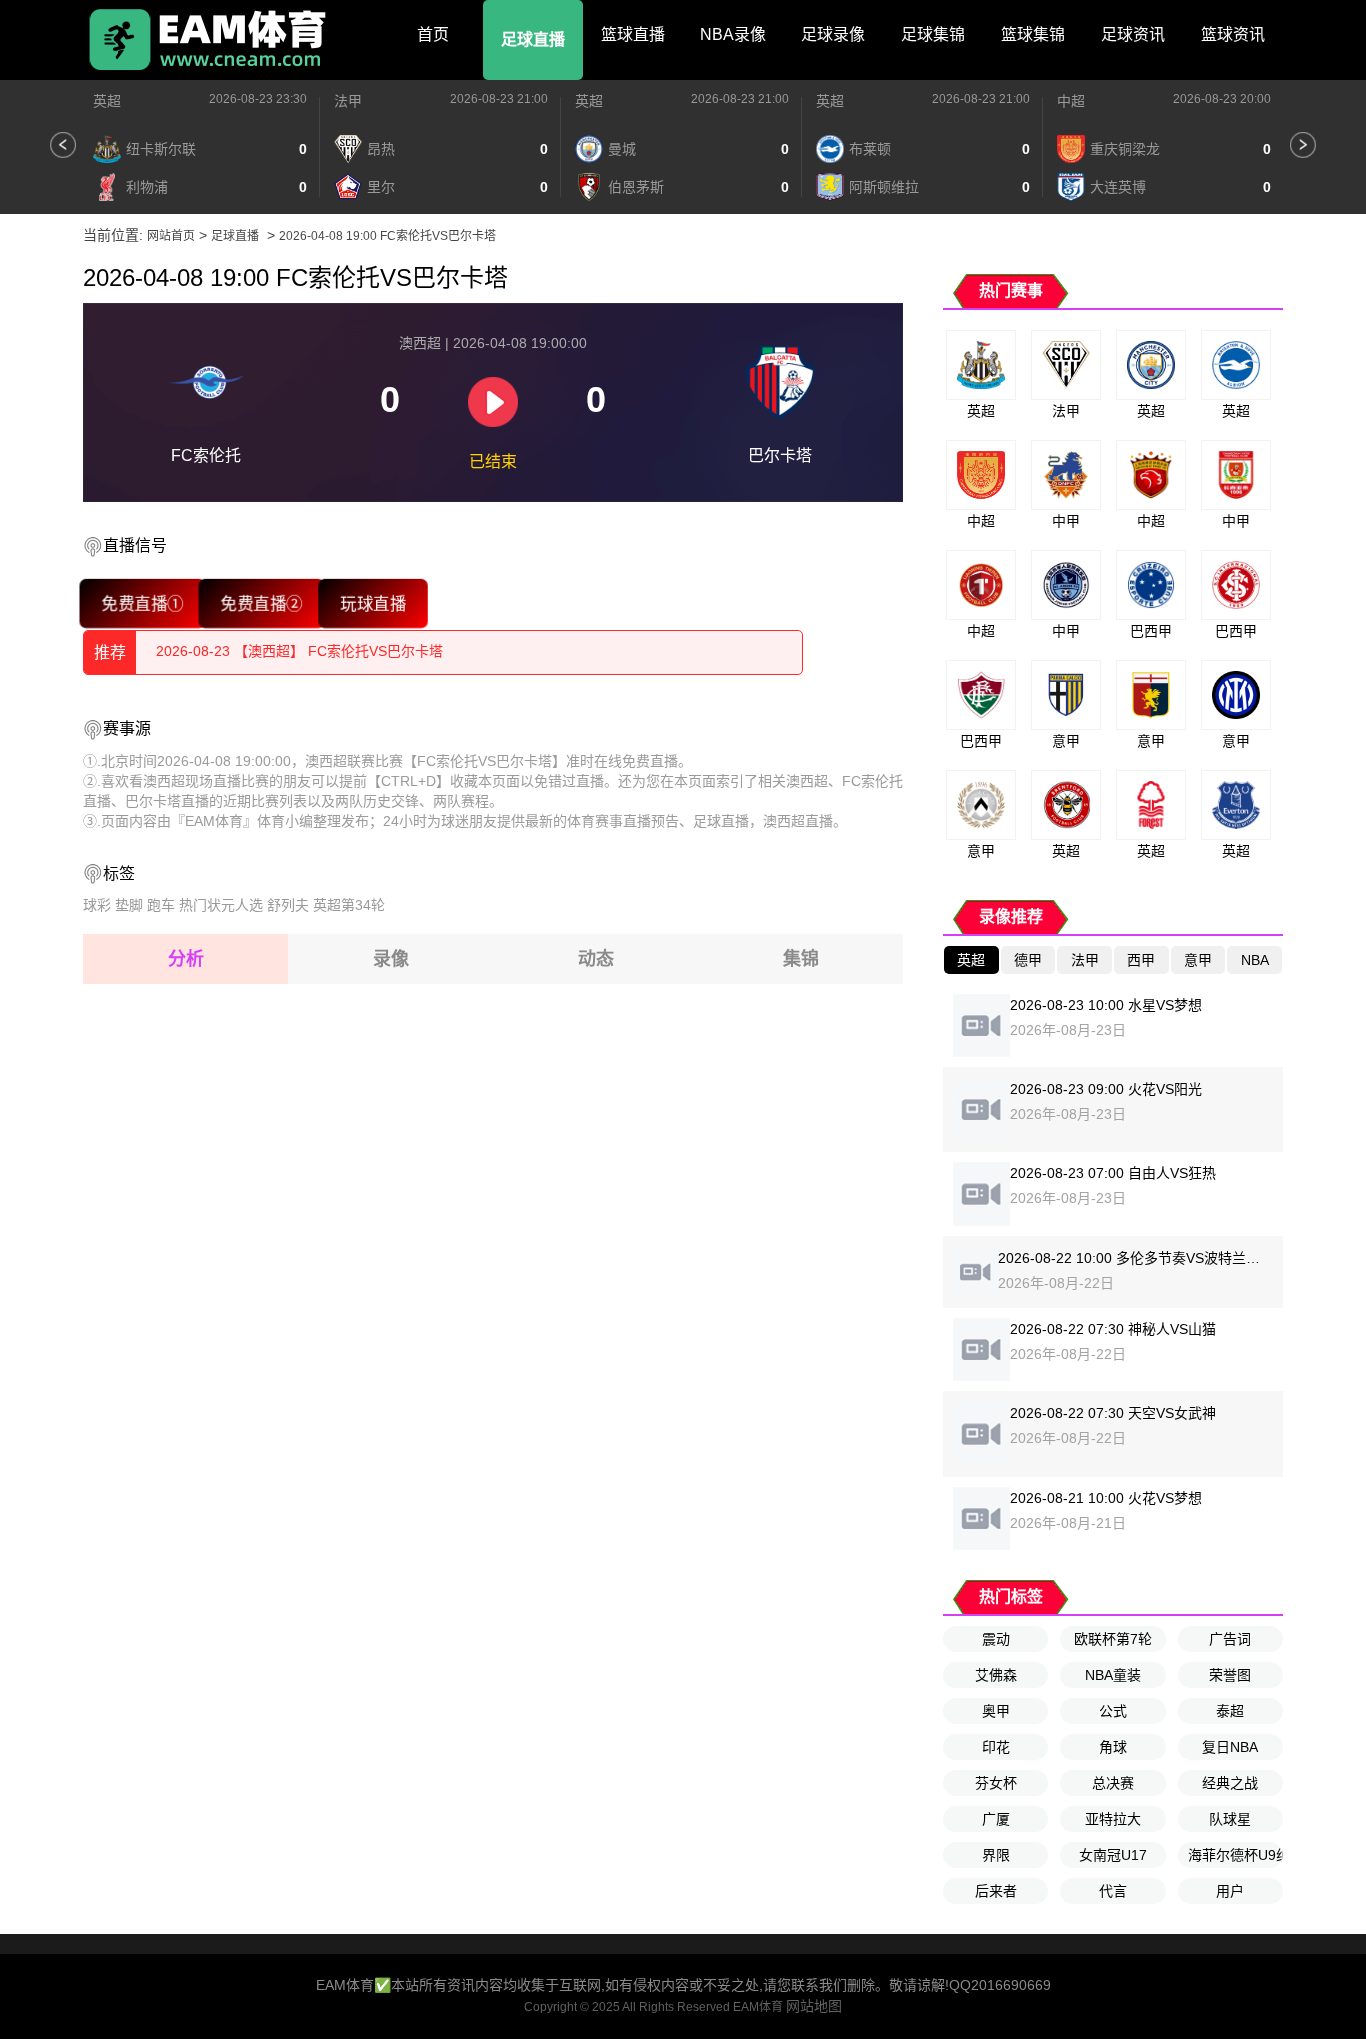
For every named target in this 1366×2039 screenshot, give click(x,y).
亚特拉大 (1113, 1819)
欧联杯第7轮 (1113, 1639)
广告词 (1230, 1639)
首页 (433, 34)
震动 (996, 1639)
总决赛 (1113, 1783)
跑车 (161, 905)
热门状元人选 (221, 905)
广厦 (996, 1819)
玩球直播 (373, 603)
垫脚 (129, 905)
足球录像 (833, 34)
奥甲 (996, 1711)
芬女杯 (996, 1783)
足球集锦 (933, 34)
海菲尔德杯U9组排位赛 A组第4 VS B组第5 (1235, 1855)
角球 (1113, 1747)
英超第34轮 (349, 905)
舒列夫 (288, 905)
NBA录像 (733, 34)
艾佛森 (996, 1675)
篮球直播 (633, 34)
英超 (107, 101)
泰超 (1230, 1711)
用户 (1230, 1891)
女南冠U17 (1113, 1855)
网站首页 (171, 236)
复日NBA (1230, 1747)
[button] (63, 145)
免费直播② (262, 603)
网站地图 (814, 2006)
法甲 (348, 101)
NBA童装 (1113, 1675)
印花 (996, 1747)
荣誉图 (1230, 1675)
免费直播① (143, 603)
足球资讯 (1133, 34)
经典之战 (1230, 1783)
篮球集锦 (1033, 34)
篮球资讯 (1233, 34)
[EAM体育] (208, 40)
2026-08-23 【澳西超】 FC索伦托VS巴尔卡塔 (299, 652)
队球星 (1230, 1819)
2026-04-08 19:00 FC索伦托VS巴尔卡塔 (387, 236)
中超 (1071, 101)
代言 (1113, 1891)
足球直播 (533, 39)
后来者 (996, 1891)
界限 (996, 1855)
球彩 (97, 905)
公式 (1113, 1711)
